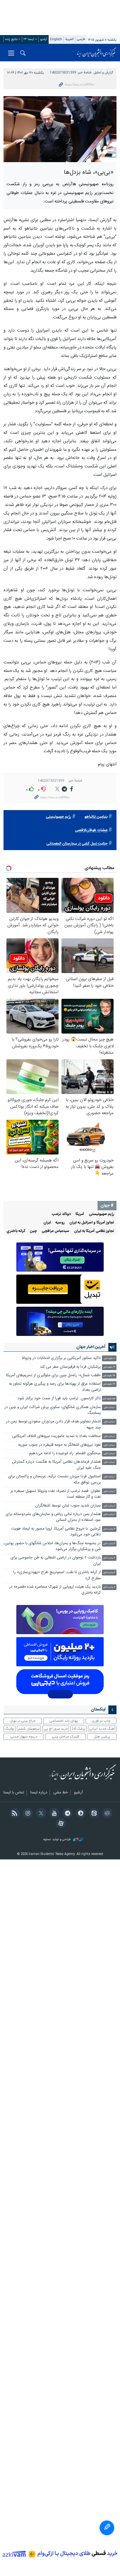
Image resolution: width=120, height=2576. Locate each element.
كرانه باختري (16, 1231)
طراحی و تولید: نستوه (58, 1840)
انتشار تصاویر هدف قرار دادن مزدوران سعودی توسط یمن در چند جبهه (53, 1425)
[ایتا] (93, 1814)
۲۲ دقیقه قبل (109, 1367)
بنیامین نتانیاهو (96, 817)
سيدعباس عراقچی (55, 1231)
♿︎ (107, 2528)
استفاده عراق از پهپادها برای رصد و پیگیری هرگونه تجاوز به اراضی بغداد (55, 1387)
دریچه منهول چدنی (24, 1737)
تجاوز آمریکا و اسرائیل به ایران (92, 1223)
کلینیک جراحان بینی (66, 1737)
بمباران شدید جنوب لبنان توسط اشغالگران (68, 1506)
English (56, 39)
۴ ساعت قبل (109, 1558)
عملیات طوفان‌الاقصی (91, 830)
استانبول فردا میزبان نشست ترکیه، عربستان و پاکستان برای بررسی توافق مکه (54, 1479)
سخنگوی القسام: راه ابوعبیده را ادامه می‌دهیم (65, 1453)
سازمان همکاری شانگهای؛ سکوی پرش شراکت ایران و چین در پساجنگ (53, 1410)
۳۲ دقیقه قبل (109, 1384)
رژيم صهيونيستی (58, 817)
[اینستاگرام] (27, 1814)
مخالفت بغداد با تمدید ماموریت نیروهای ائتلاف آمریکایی (56, 1436)
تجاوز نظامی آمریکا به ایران (94, 1231)
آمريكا (80, 1214)
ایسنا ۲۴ (29, 39)
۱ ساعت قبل (110, 1408)
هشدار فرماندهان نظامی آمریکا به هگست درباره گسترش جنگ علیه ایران (56, 1465)
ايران (47, 1223)
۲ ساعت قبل (109, 1491)
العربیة (69, 39)
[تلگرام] (67, 1814)
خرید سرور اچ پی (56, 1729)
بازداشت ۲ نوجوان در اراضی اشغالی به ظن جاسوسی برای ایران (56, 1561)
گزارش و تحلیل (103, 73)
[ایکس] (40, 1814)
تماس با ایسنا (14, 1793)
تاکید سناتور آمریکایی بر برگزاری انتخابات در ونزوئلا (61, 1358)
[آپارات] (60, 1824)
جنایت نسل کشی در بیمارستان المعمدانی (77, 844)
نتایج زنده (11, 39)
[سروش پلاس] (80, 1814)
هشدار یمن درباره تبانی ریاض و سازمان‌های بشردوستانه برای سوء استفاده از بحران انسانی (53, 1517)
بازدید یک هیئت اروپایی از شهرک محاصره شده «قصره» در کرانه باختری (55, 1590)
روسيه (60, 1223)
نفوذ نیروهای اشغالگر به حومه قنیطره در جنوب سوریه (59, 1445)
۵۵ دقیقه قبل (109, 1399)
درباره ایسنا (39, 1793)
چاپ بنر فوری (101, 1721)
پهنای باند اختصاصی (64, 1721)
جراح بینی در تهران (23, 1721)
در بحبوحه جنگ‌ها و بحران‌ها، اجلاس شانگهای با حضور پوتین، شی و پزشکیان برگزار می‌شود (52, 1546)
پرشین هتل (102, 1737)
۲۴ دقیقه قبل (109, 1376)
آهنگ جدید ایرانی (102, 1729)
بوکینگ (9, 1729)
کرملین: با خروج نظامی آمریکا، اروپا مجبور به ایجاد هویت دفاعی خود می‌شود (56, 1532)
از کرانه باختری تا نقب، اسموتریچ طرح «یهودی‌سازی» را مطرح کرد (57, 1575)
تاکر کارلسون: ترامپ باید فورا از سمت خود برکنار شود (59, 1399)
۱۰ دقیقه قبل (110, 1359)
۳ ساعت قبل (109, 1529)
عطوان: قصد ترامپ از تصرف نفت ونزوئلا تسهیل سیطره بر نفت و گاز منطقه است (56, 1494)
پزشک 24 (78, 1729)
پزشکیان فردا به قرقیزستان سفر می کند (70, 1367)
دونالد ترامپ (61, 1214)
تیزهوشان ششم (29, 1729)
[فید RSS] (14, 1814)
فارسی (81, 39)
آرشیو (44, 39)
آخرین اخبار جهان (91, 1347)
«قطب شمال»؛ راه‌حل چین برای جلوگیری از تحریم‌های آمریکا (53, 1375)
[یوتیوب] (53, 1814)
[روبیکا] (106, 1814)
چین (33, 1231)
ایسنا (96, 53)
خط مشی (61, 1793)
